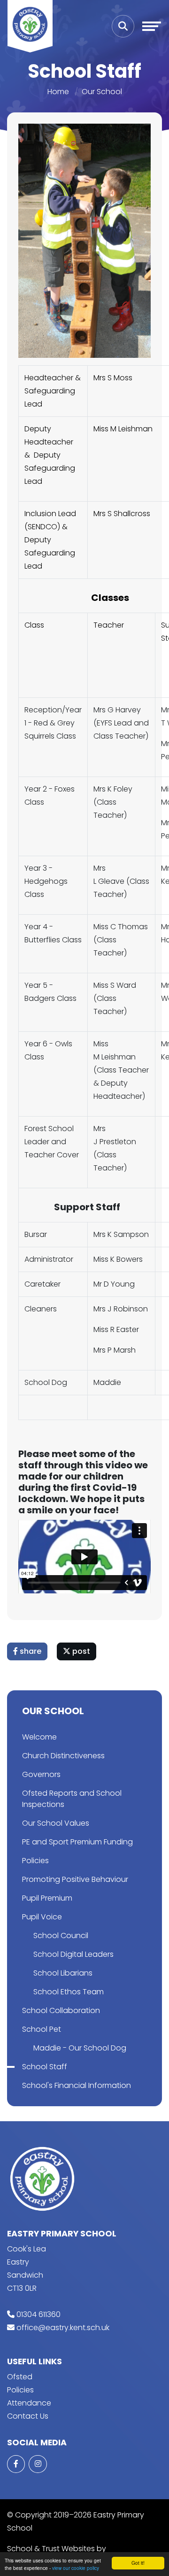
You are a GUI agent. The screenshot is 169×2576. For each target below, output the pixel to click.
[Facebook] (16, 2464)
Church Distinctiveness (63, 1756)
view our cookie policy (76, 2568)
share (30, 1651)
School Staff (45, 2067)
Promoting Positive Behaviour (75, 1879)
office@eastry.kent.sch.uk (63, 2328)
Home (58, 92)
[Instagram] (38, 2464)
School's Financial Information (77, 2085)
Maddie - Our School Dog (80, 2048)
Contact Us (28, 2416)
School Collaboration (61, 2010)
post (80, 1651)
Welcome (39, 1737)
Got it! (138, 2563)
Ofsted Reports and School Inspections (72, 1799)
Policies (35, 1861)
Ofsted (20, 2377)
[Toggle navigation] (152, 26)
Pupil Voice (42, 1917)
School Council (61, 1936)
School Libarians (63, 1973)
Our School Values (56, 1823)
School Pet (42, 2029)
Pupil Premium (47, 1898)
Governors (41, 1774)
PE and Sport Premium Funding (77, 1842)
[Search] (123, 26)
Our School (102, 92)
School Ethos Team (69, 1992)
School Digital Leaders (73, 1954)
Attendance (29, 2403)
